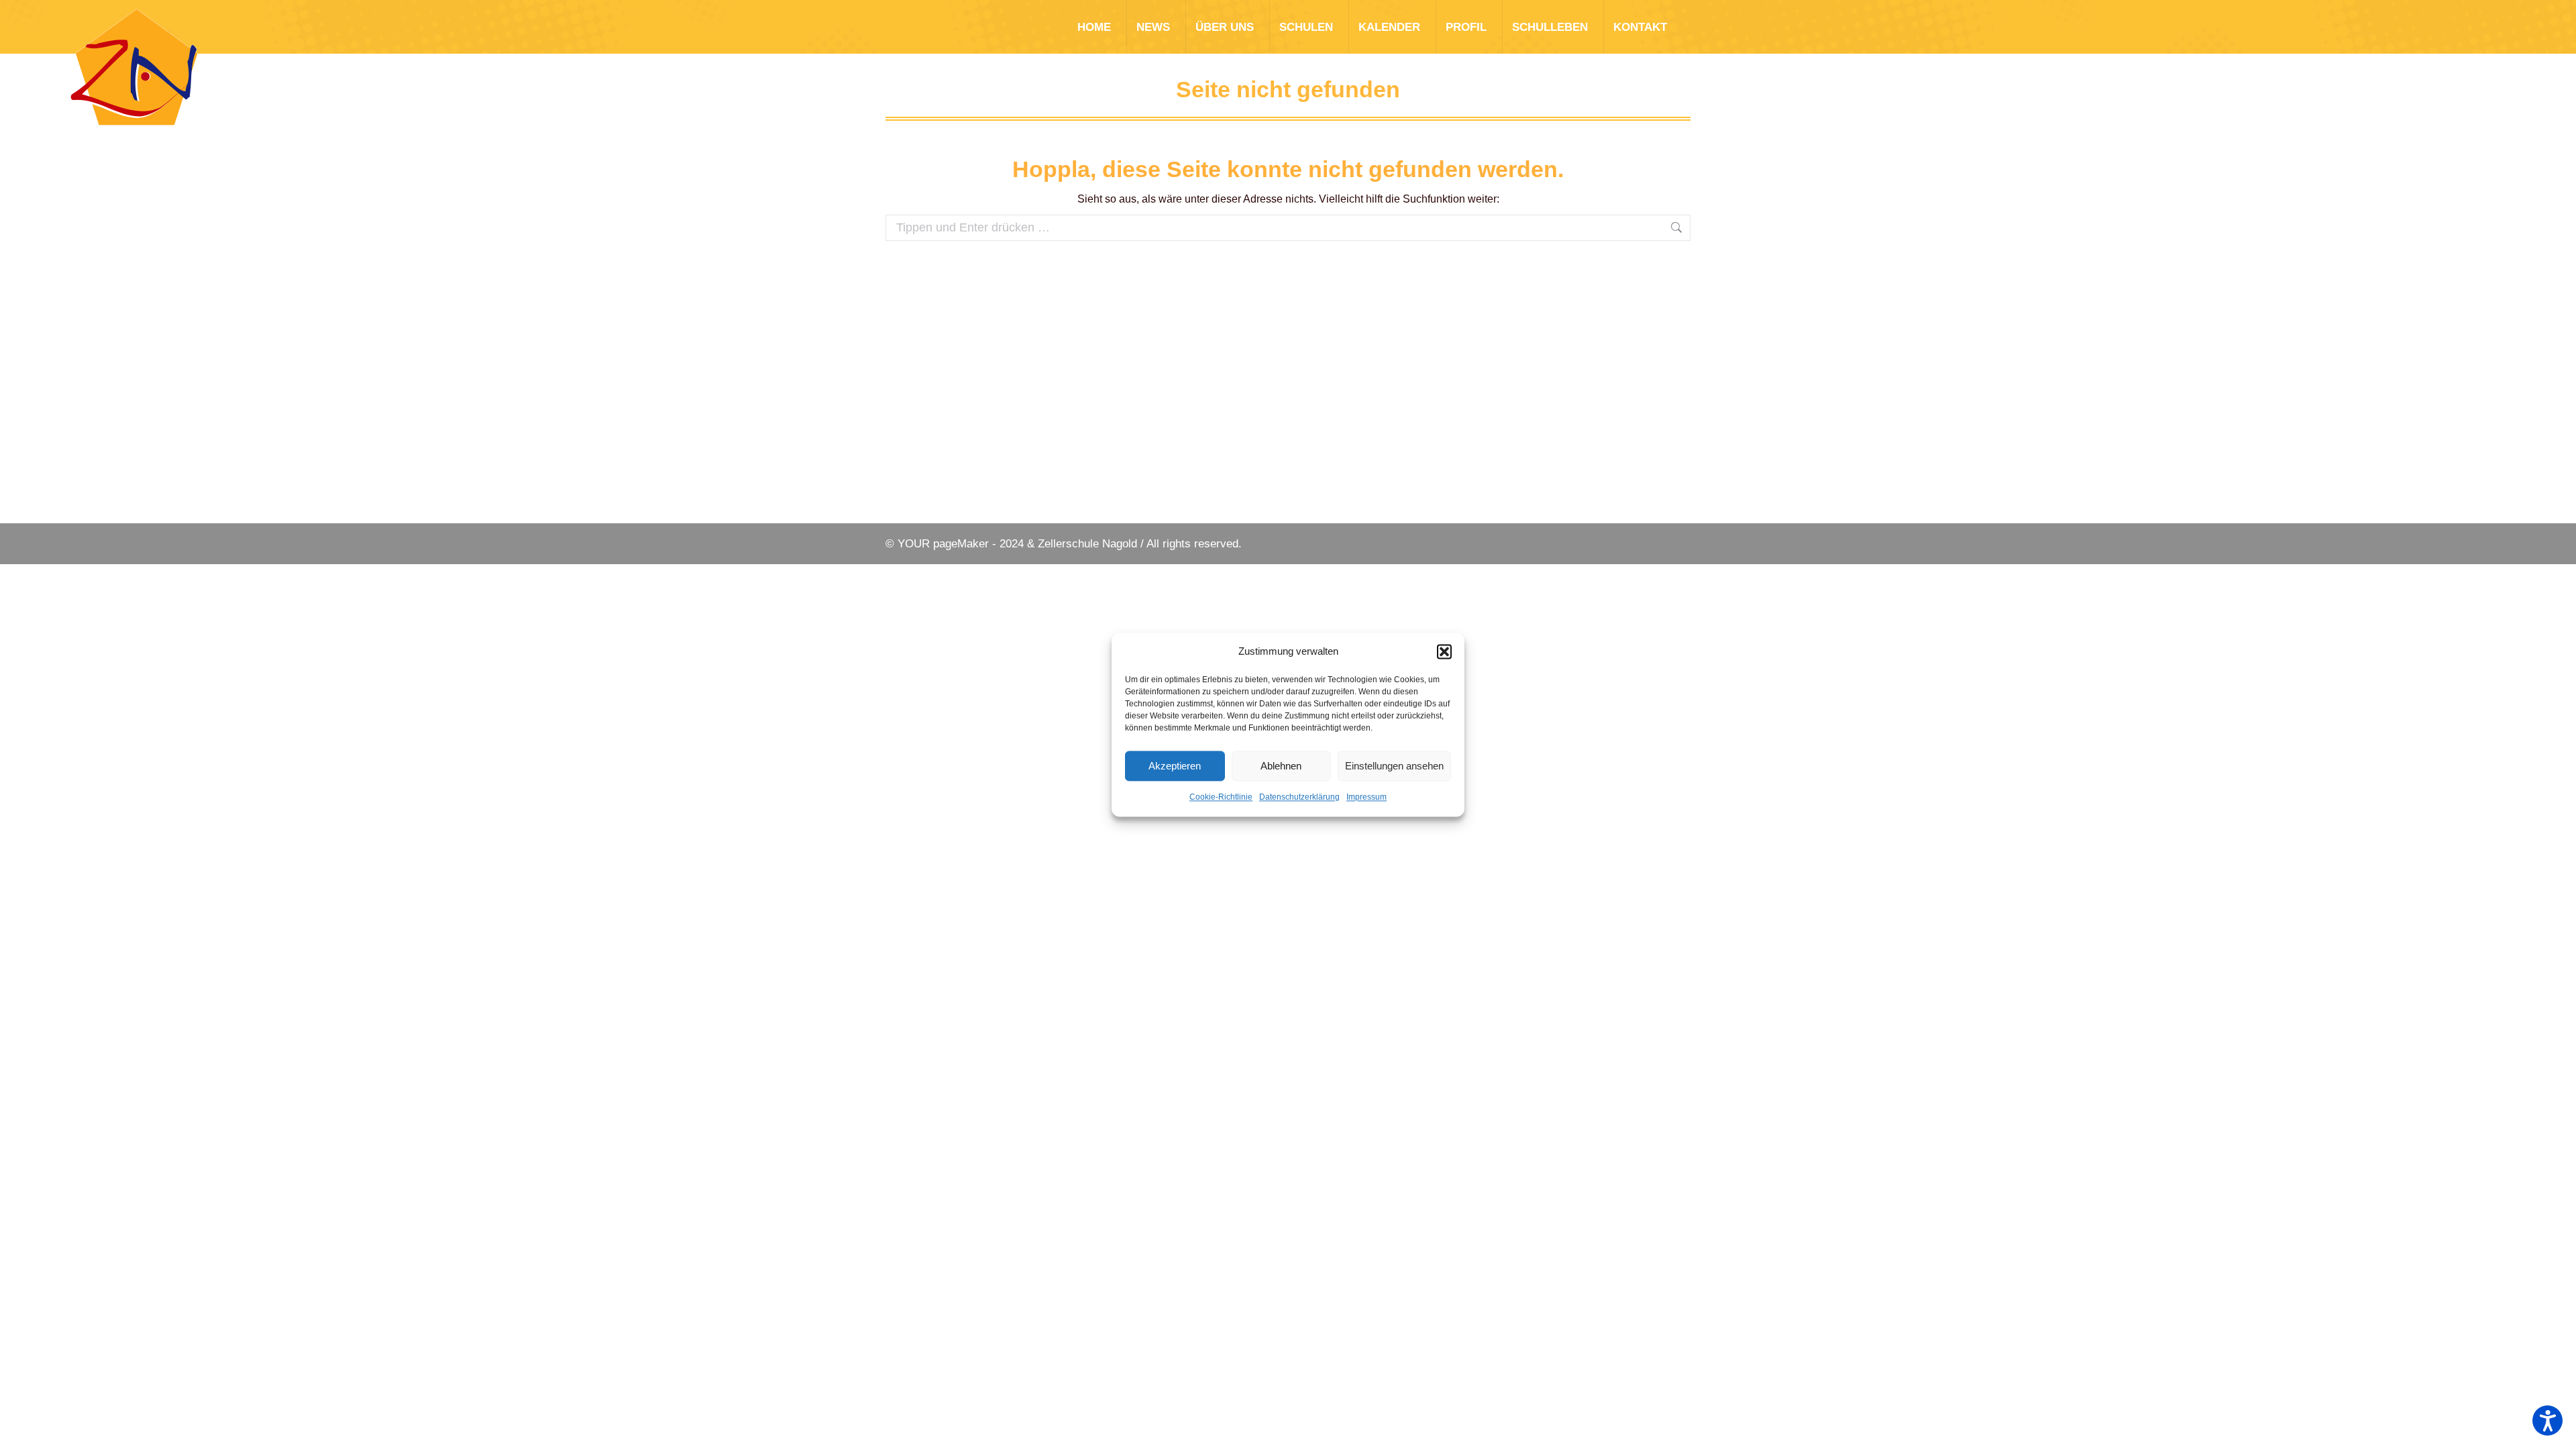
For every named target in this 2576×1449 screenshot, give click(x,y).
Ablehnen (1281, 766)
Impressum (1366, 797)
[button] (1444, 651)
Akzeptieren (1175, 766)
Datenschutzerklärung (1299, 797)
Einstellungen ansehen (1394, 766)
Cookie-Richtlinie (1221, 797)
